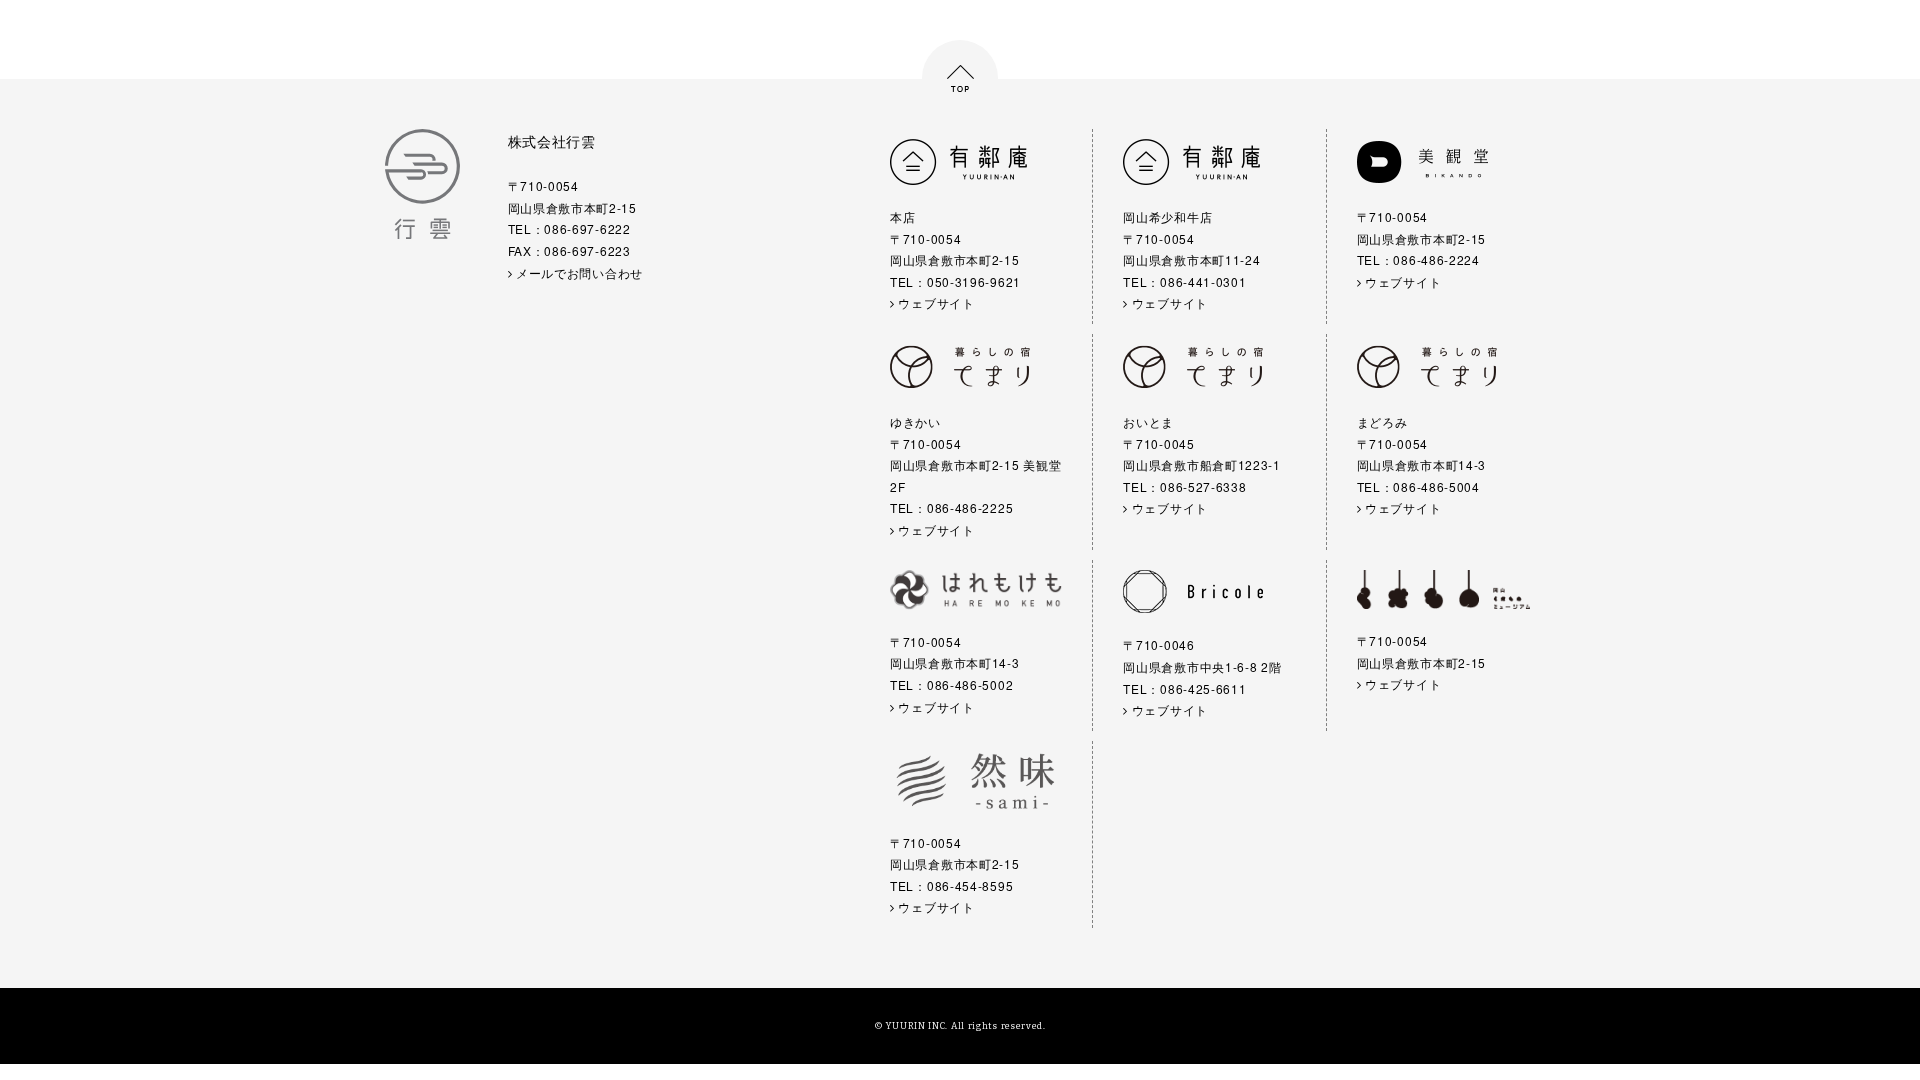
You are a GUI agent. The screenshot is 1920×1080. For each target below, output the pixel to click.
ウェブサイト (935, 302)
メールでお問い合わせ (577, 272)
